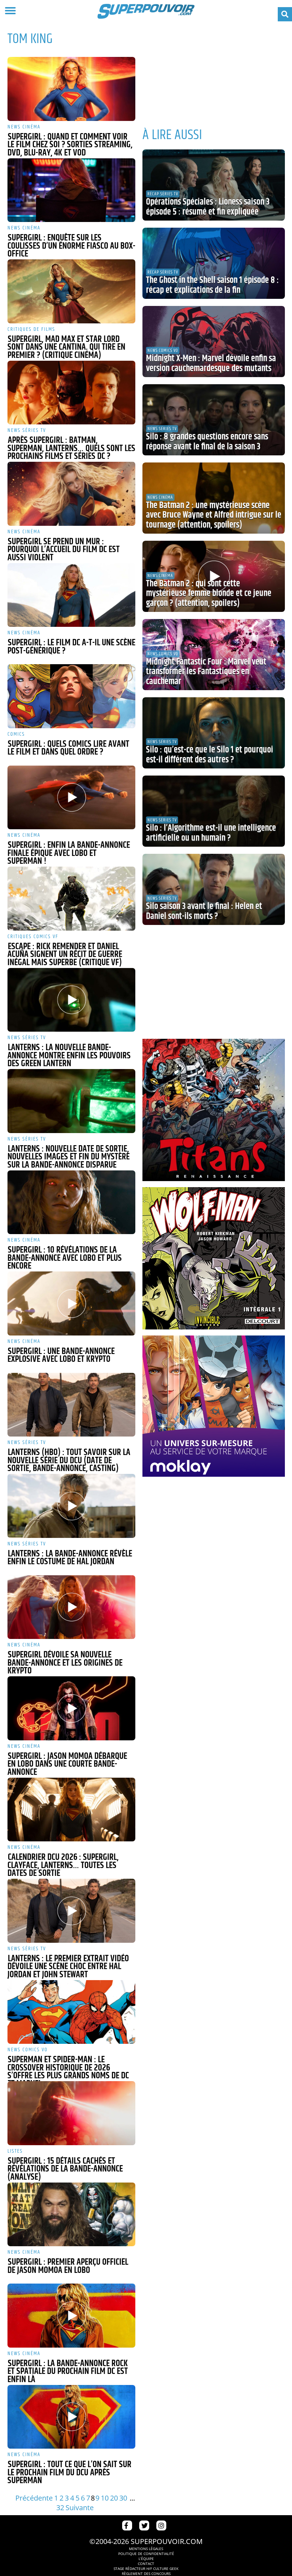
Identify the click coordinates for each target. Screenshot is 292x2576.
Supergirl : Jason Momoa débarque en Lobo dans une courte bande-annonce (67, 1764)
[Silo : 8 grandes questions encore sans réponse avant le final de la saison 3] (214, 420)
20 (114, 2498)
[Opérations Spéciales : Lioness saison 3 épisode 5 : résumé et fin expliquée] (214, 185)
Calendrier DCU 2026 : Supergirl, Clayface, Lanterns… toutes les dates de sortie (63, 1865)
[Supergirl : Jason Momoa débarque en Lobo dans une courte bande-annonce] (71, 1708)
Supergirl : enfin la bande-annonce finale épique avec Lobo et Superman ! (69, 853)
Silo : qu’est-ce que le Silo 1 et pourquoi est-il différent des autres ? (210, 755)
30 (123, 2498)
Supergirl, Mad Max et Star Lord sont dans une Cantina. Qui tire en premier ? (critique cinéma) (66, 347)
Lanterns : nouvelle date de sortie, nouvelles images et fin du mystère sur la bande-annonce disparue (69, 1157)
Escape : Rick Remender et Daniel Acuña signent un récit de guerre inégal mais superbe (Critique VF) (65, 955)
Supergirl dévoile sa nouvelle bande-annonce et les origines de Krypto (65, 1663)
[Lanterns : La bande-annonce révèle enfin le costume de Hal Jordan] (71, 1506)
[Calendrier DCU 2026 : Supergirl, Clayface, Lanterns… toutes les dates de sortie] (71, 1810)
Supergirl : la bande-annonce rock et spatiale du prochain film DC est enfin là (68, 2372)
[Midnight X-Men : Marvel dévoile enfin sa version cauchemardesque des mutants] (214, 342)
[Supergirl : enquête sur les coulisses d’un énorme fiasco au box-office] (71, 190)
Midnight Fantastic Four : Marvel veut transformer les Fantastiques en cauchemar (206, 672)
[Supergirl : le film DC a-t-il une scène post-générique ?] (71, 595)
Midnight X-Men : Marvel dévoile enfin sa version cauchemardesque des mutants (211, 364)
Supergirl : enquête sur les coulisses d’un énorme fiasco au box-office (71, 246)
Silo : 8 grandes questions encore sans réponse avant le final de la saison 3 (207, 442)
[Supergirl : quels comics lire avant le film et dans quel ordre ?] (71, 696)
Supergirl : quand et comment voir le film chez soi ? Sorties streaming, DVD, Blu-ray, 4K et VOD (70, 145)
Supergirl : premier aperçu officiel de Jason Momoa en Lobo (68, 2266)
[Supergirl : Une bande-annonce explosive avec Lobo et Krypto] (71, 1303)
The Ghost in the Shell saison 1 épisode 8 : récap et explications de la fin (212, 285)
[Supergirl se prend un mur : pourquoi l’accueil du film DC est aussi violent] (71, 494)
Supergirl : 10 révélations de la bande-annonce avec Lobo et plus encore (65, 1258)
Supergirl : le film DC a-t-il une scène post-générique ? (71, 647)
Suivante (80, 2508)
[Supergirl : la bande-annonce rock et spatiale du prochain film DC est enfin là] (71, 2316)
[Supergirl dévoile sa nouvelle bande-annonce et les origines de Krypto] (71, 1607)
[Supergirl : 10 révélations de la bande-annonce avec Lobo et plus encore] (71, 1202)
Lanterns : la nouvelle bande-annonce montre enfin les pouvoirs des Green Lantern (69, 1056)
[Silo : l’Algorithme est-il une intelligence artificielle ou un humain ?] (214, 811)
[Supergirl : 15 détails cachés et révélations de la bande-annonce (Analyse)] (71, 2113)
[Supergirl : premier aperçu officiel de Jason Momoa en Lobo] (71, 2215)
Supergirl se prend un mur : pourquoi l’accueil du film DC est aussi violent (64, 550)
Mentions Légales (146, 2549)
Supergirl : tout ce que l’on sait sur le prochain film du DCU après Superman (69, 2473)
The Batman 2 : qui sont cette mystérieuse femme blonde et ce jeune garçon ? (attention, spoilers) (209, 594)
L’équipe (146, 2559)
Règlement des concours (146, 2574)
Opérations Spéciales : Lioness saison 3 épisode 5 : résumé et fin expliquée (208, 207)
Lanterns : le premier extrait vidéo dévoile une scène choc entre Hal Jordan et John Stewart (68, 1967)
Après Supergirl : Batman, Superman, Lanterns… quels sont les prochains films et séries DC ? (71, 448)
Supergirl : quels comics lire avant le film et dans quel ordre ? (68, 748)
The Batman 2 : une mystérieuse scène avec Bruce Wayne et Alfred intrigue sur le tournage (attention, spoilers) (214, 515)
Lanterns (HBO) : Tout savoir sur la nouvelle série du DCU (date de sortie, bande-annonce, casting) (69, 1461)
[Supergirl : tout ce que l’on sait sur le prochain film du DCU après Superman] (71, 2417)
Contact (146, 2564)
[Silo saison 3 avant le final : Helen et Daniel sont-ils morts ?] (214, 889)
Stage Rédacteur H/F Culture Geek (146, 2569)
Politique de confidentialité (146, 2554)
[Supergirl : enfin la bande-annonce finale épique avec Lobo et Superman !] (71, 798)
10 (105, 2498)
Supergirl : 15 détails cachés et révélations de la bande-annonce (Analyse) (65, 2169)
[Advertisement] (214, 71)
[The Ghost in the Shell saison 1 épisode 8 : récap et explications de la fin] (214, 263)
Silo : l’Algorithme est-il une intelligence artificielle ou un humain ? (211, 833)
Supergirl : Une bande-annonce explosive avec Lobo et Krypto (61, 1356)
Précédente (34, 2498)
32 (60, 2508)
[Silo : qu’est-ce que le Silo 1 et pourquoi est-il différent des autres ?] (214, 733)
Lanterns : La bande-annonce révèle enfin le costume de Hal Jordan (70, 1558)
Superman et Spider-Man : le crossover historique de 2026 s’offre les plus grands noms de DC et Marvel (68, 2072)
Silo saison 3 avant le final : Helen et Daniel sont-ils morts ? (204, 911)
